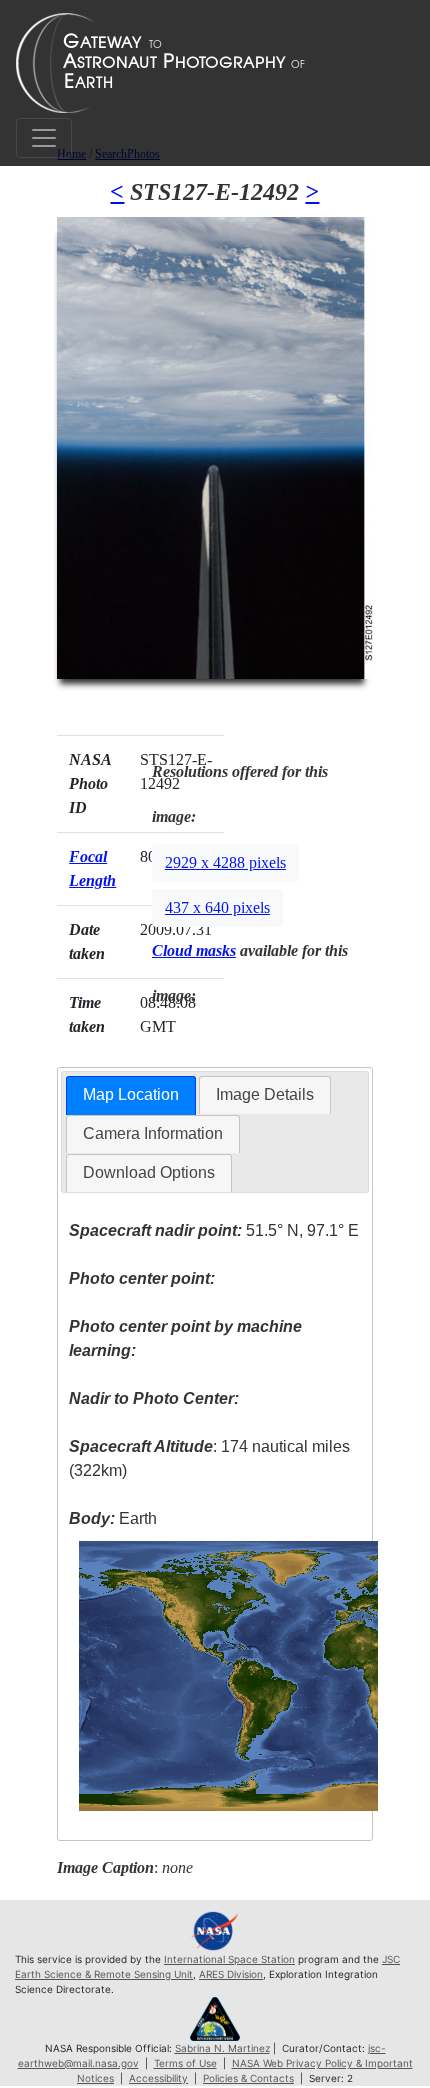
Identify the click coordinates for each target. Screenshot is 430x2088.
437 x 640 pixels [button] (217, 907)
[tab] (131, 1095)
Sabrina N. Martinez (222, 2048)
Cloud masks (194, 950)
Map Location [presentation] (131, 1094)
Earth (113, 1518)
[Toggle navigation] (44, 138)
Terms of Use (185, 2063)
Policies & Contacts (248, 2078)
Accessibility (158, 2078)
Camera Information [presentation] (153, 1133)
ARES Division (231, 1974)
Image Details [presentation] (265, 1094)
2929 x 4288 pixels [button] (225, 862)
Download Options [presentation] (149, 1172)
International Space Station (229, 1959)
